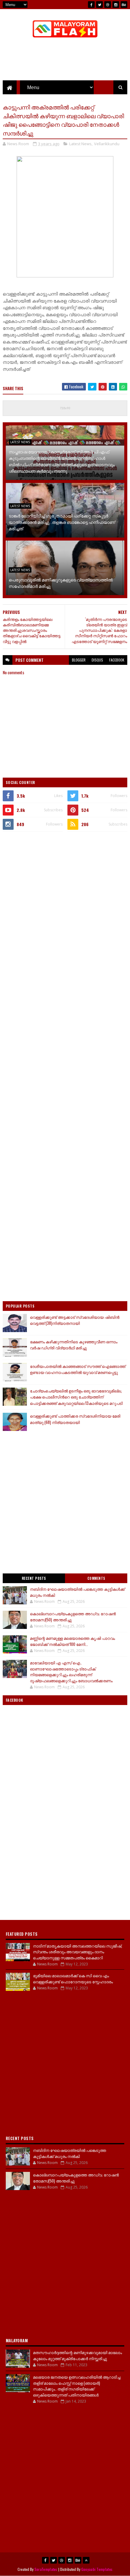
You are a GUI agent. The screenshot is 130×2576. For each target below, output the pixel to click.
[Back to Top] (86, 2560)
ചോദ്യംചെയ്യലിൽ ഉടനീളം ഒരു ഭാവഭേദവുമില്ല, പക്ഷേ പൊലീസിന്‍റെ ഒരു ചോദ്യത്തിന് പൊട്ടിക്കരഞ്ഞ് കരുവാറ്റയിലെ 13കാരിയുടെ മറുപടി (76, 1397)
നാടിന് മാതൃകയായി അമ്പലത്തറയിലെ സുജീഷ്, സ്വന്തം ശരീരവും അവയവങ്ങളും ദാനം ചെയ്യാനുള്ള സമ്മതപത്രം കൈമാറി (78, 1952)
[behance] (124, 5)
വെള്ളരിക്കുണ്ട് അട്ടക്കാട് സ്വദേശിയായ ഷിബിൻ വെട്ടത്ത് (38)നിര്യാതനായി (75, 1320)
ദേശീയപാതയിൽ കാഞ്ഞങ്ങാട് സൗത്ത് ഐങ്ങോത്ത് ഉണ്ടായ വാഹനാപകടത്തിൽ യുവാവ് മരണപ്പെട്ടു (78, 1369)
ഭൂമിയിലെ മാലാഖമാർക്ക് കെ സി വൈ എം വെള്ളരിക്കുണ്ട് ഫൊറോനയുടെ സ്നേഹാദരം (73, 1978)
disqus (97, 660)
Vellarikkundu (107, 144)
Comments (96, 1578)
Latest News (80, 144)
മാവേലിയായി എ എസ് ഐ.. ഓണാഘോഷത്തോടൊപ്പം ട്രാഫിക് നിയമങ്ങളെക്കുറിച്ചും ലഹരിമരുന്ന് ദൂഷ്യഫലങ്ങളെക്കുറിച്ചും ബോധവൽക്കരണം (71, 1672)
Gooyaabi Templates (97, 2569)
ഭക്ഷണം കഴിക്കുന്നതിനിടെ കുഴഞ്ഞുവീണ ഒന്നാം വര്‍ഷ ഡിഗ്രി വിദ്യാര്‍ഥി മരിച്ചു (74, 1345)
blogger (79, 660)
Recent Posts (34, 1578)
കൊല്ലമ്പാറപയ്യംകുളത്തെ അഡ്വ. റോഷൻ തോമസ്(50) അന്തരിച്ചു (73, 1616)
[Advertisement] (65, 904)
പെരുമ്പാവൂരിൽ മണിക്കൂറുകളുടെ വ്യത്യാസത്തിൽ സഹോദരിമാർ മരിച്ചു (61, 583)
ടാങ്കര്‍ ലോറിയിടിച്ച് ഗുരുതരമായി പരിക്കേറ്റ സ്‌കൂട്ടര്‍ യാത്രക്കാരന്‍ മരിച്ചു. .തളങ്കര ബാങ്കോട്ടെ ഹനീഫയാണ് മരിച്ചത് (62, 522)
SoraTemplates (46, 2569)
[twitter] (99, 5)
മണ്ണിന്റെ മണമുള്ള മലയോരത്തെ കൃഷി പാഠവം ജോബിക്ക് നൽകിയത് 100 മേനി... (72, 1641)
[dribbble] (108, 5)
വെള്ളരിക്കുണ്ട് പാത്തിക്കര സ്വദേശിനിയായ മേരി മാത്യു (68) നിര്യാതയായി (75, 1419)
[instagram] (116, 5)
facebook (117, 660)
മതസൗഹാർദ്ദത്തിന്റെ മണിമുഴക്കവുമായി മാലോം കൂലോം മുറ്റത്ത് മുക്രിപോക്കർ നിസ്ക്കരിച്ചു (77, 2355)
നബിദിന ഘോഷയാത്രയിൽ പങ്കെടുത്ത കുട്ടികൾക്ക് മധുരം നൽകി (77, 1592)
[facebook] (91, 5)
